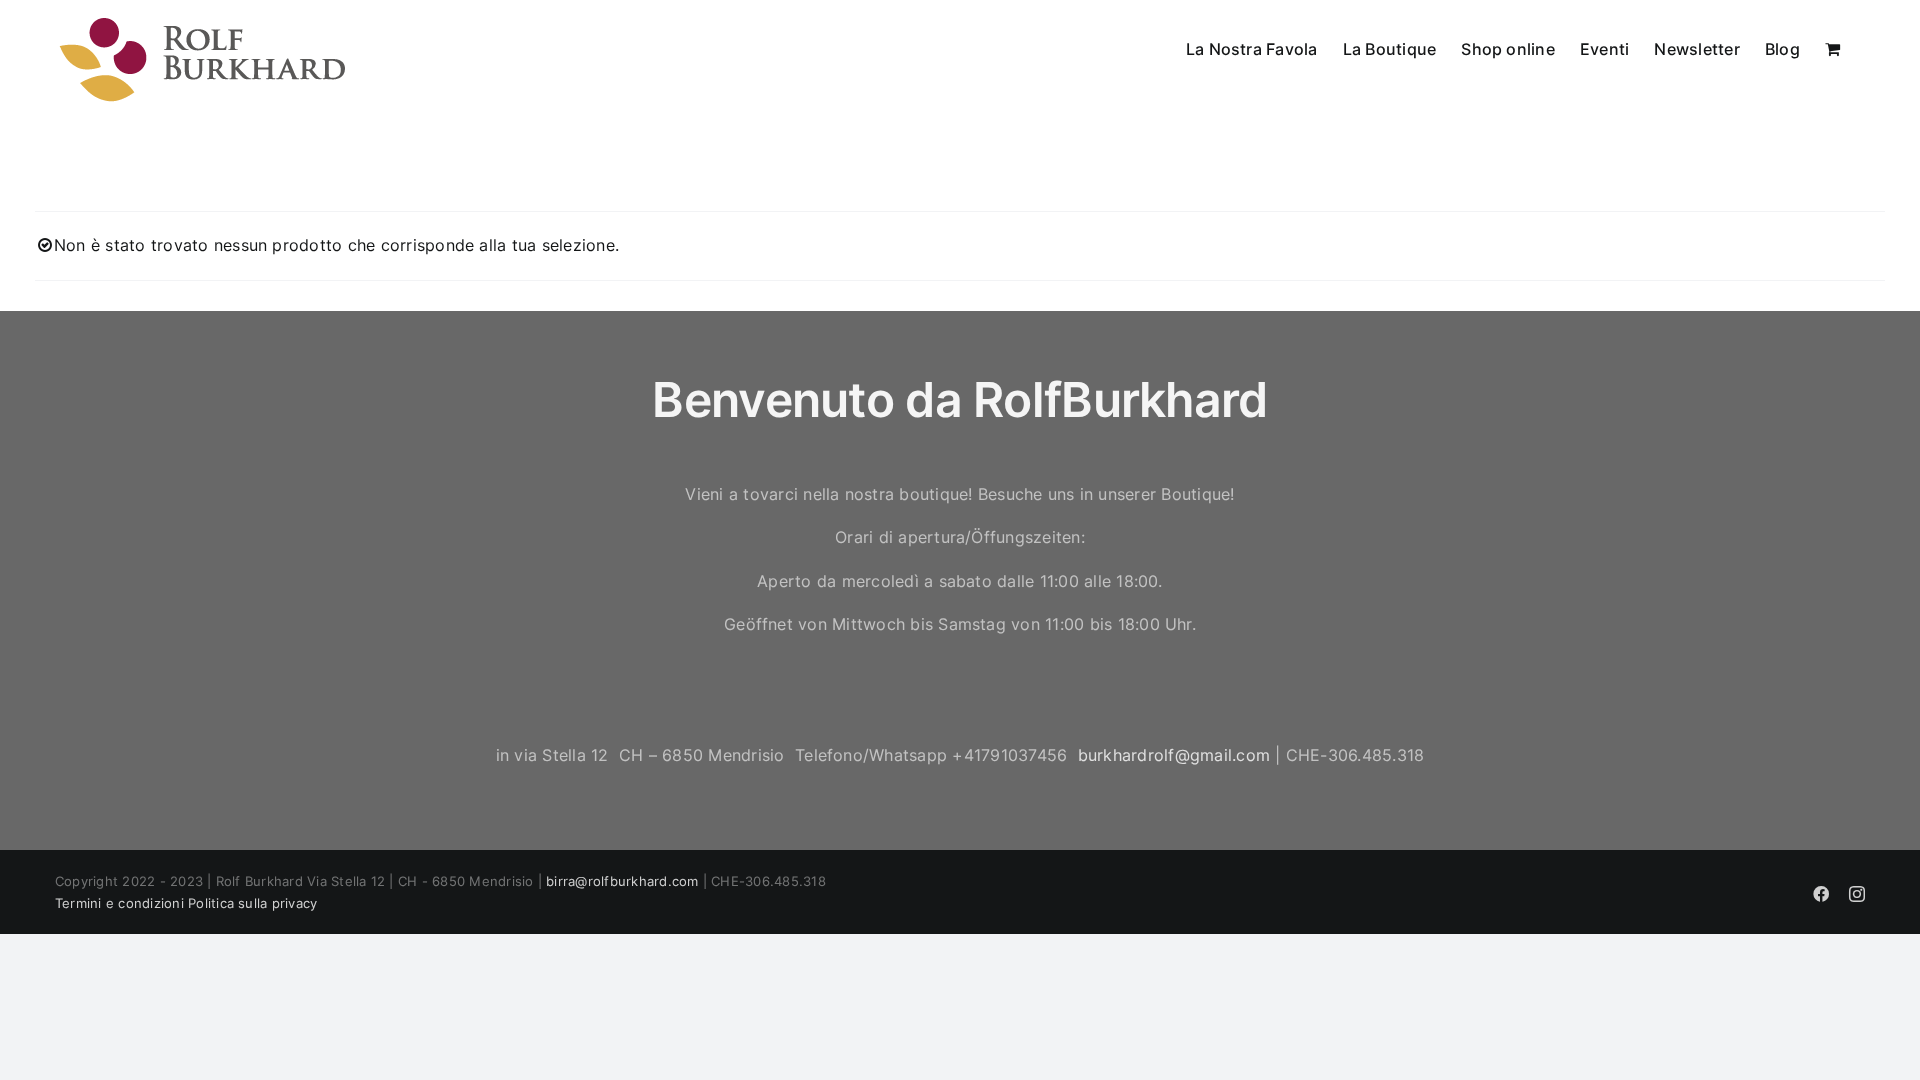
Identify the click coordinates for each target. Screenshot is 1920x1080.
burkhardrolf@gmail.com (1174, 755)
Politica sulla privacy (252, 903)
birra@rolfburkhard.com (622, 881)
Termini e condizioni (119, 903)
